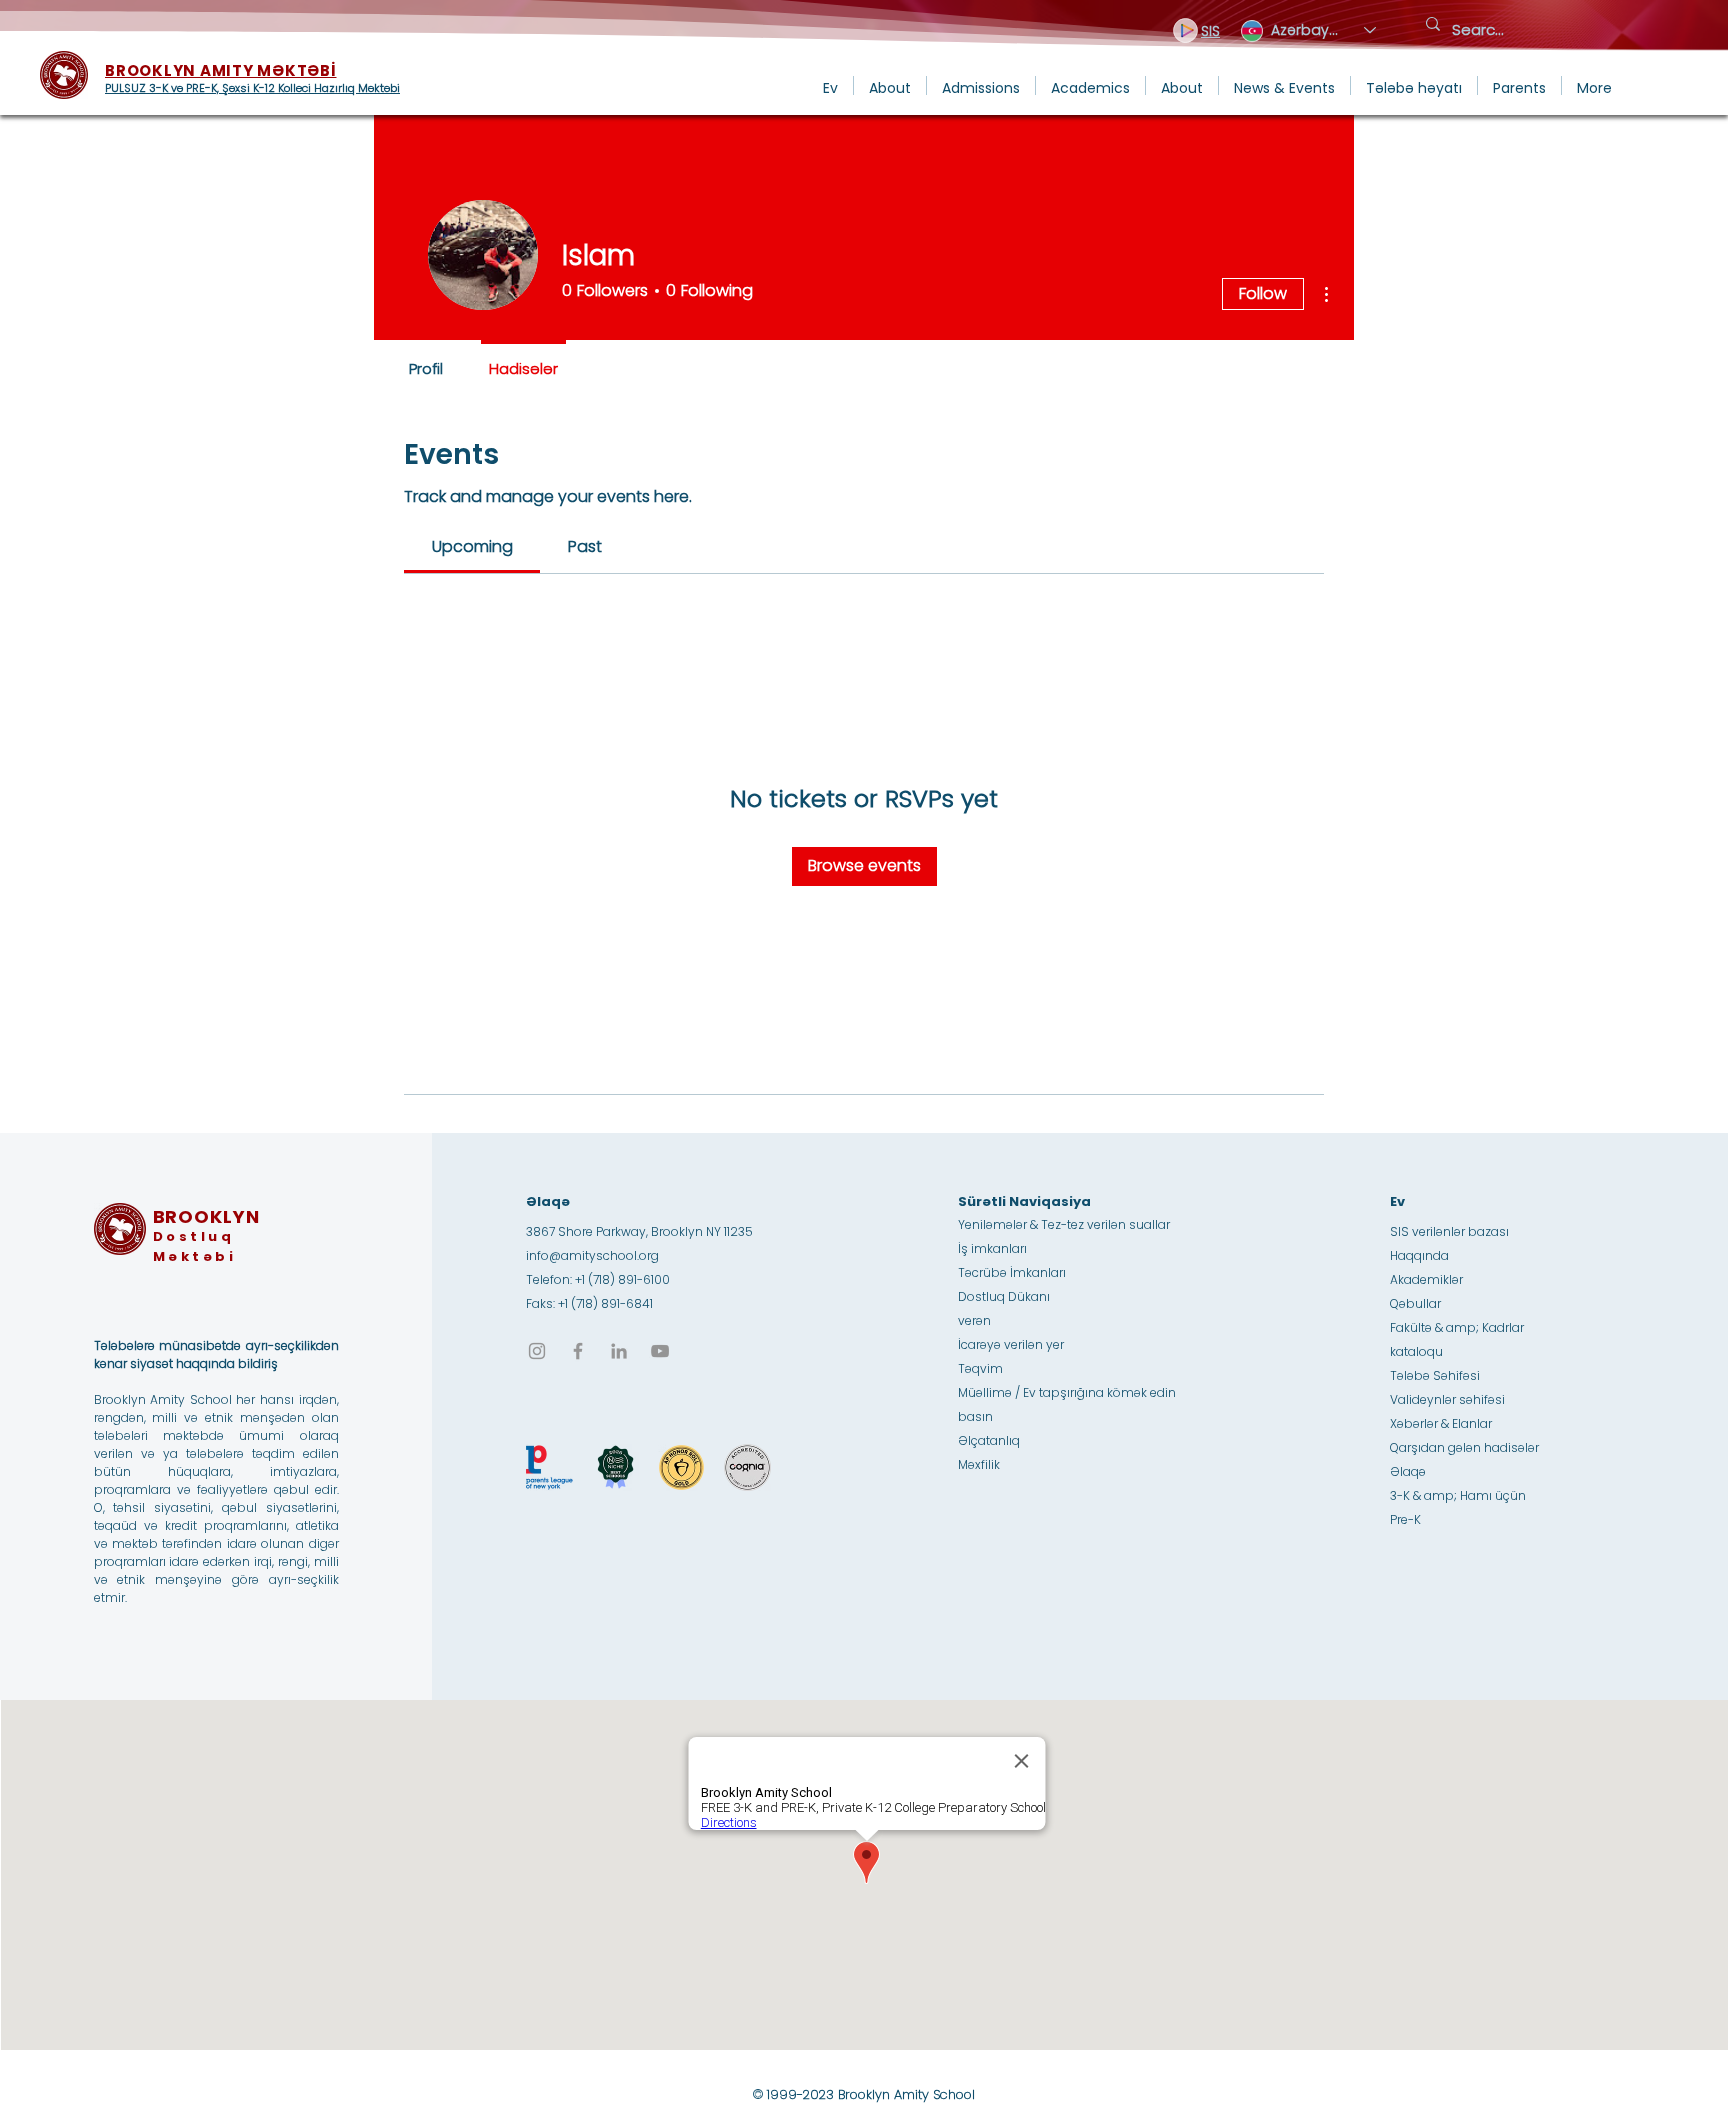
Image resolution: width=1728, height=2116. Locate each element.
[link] (472, 546)
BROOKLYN (206, 1216)
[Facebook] (578, 1351)
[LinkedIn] (619, 1351)
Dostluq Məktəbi (195, 1246)
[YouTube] (660, 1351)
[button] (890, 85)
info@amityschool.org (592, 1255)
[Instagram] (537, 1351)
